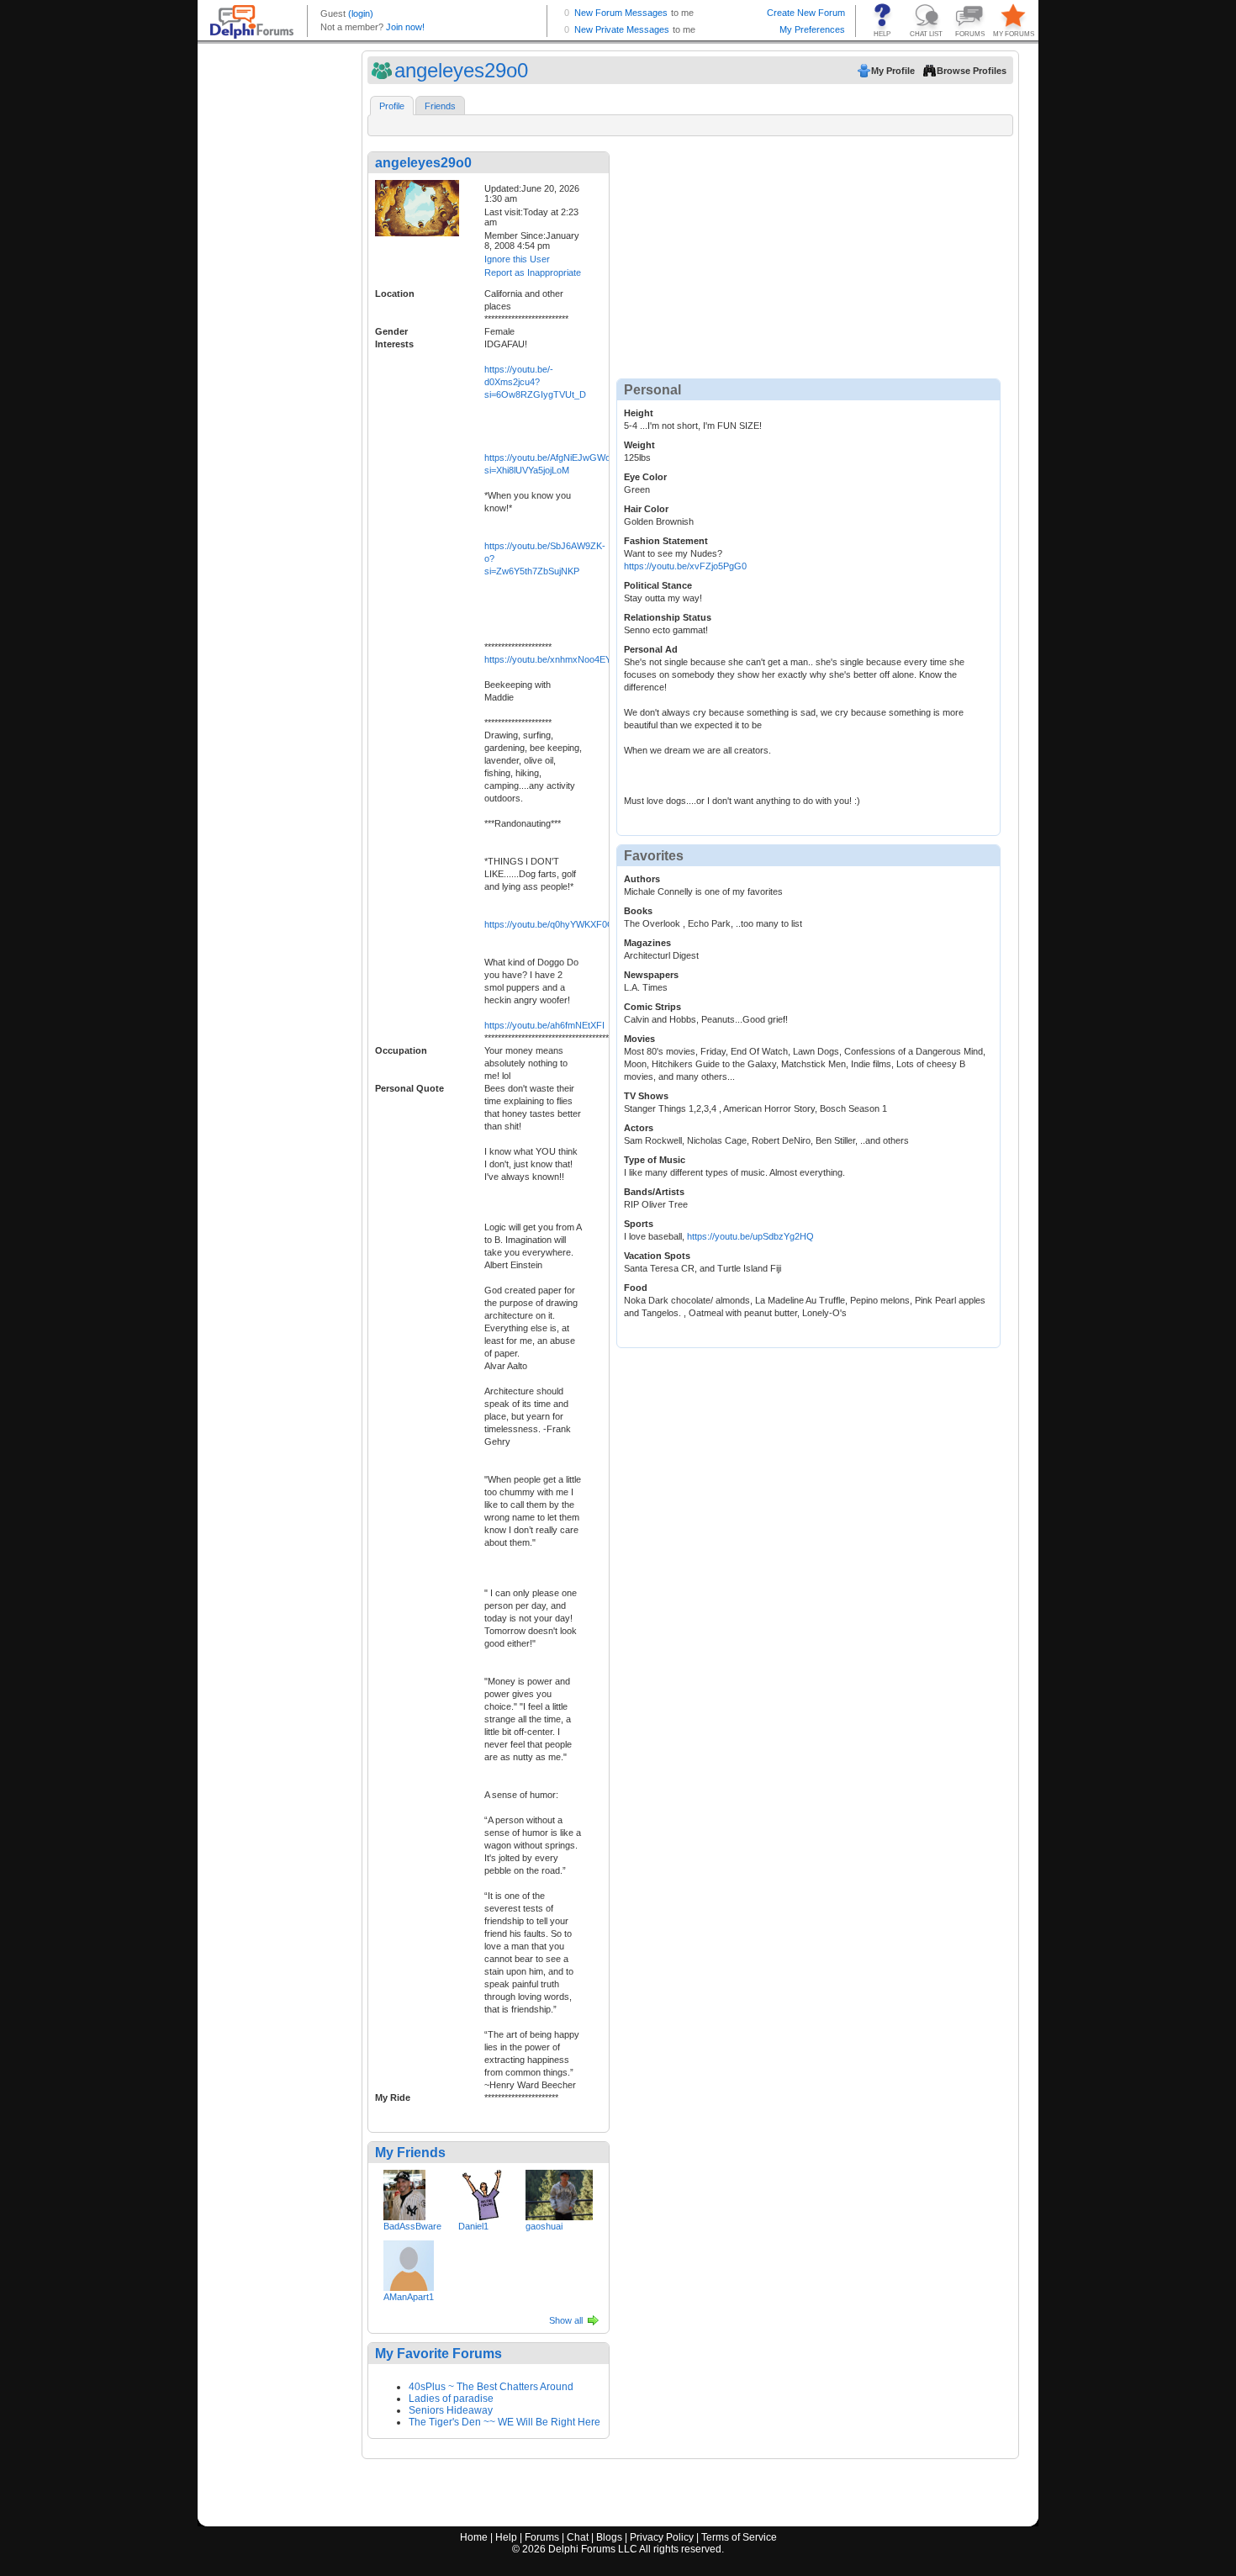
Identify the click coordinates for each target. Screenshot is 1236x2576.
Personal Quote (409, 1088)
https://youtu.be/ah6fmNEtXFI (544, 1025)
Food (636, 1288)
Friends (440, 106)
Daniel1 (473, 2226)
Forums (542, 2537)
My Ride (393, 2097)
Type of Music (655, 1160)
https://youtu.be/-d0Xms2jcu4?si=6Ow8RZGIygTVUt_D (535, 382)
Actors (639, 1128)
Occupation (401, 1050)
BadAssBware (412, 2226)
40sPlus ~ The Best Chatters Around (491, 2387)
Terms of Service (739, 2537)
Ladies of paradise (451, 2399)
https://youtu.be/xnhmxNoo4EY (548, 659)
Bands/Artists (654, 1192)
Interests (394, 344)
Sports (639, 1224)
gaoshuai (544, 2226)
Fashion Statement (666, 541)
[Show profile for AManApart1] (409, 2262)
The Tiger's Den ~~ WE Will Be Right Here (504, 2422)
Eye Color (645, 477)
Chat (578, 2537)
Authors (642, 879)
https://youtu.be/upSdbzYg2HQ (750, 1236)
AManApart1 (409, 2297)
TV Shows (646, 1096)
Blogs (609, 2537)
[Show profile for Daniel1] (483, 2192)
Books (638, 911)
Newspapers (651, 975)
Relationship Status (668, 617)
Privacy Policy (662, 2537)
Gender (391, 331)
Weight (639, 445)
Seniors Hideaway (451, 2410)
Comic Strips (652, 1007)
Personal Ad (651, 649)
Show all (566, 2320)
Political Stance (658, 585)
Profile (392, 106)
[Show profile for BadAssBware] (404, 2192)
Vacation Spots (657, 1256)
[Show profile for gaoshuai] (559, 2192)
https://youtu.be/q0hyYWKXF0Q (549, 924)
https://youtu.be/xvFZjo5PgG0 (685, 566)
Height (639, 413)
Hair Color (646, 509)
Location (395, 294)
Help (506, 2537)
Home (474, 2537)
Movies (639, 1039)
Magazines (647, 943)
